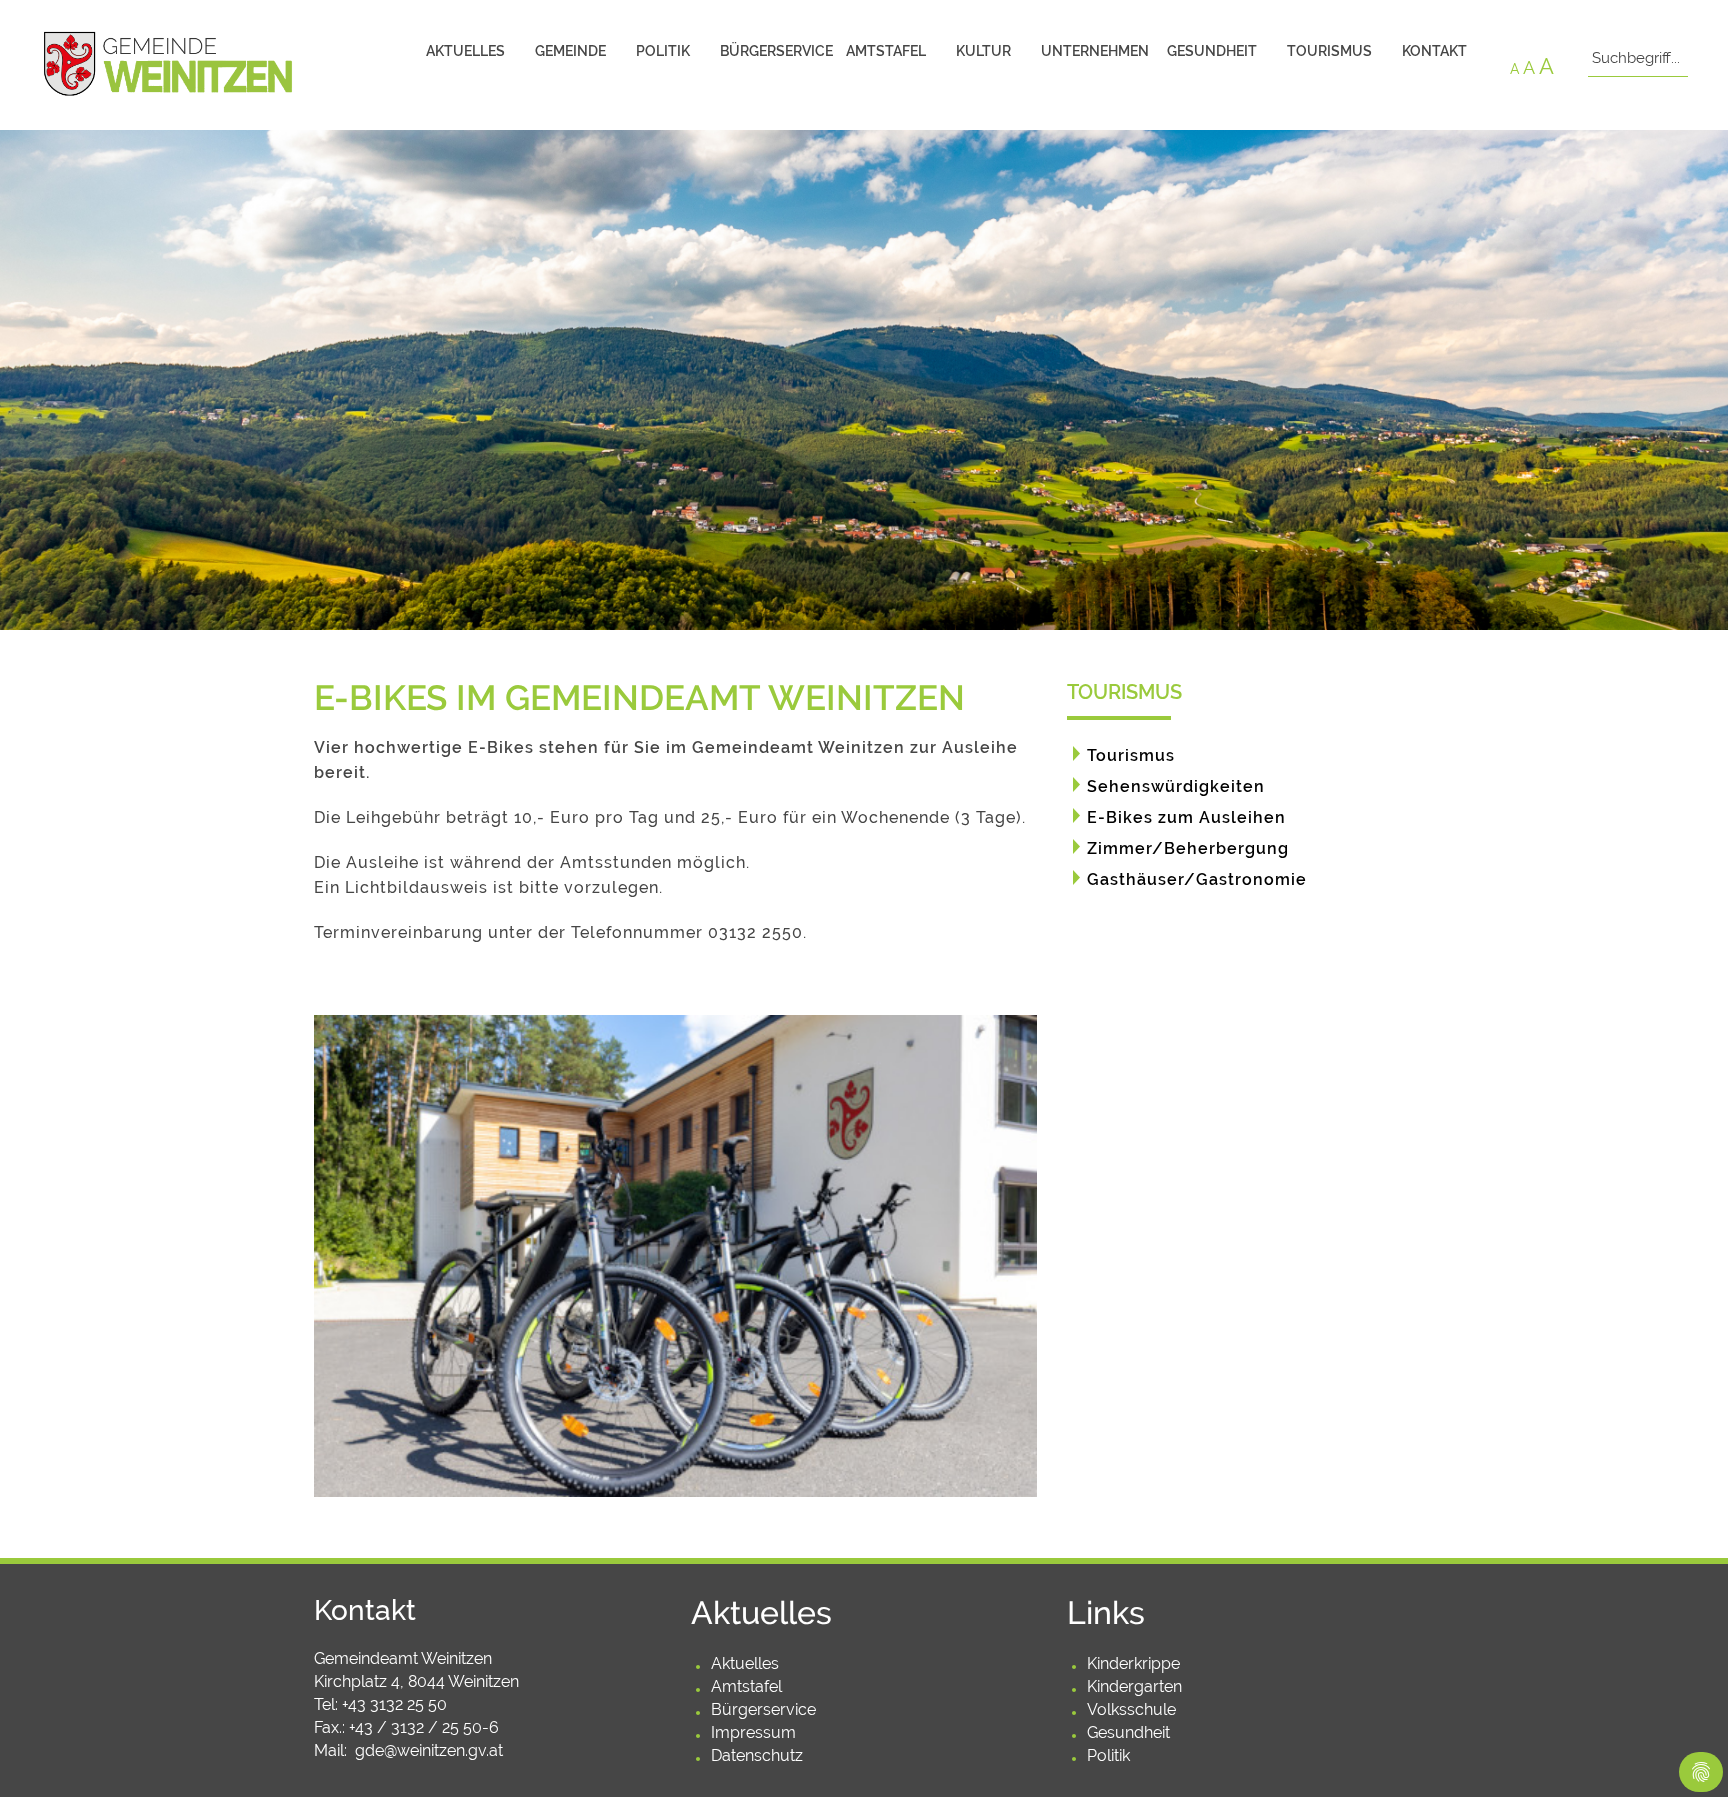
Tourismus (1329, 51)
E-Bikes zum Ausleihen (1186, 817)
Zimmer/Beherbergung (1188, 848)
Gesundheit (1212, 51)
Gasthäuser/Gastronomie (1197, 879)
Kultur (983, 51)
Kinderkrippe (1133, 1663)
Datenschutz (757, 1755)
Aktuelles (465, 51)
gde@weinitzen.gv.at (429, 1750)
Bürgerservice (775, 51)
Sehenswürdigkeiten (1176, 786)
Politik (663, 51)
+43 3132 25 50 (394, 1704)
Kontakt (1434, 51)
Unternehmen (1095, 51)
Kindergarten (1134, 1686)
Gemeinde (570, 51)
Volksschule (1131, 1709)
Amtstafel (886, 51)
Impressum (753, 1732)
